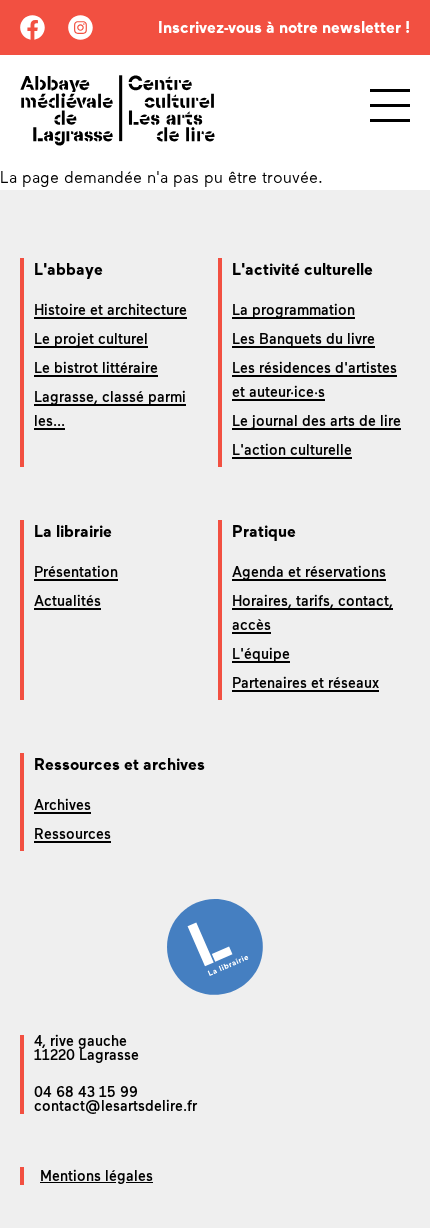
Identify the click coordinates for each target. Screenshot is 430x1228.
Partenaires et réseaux (305, 683)
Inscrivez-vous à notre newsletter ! (284, 27)
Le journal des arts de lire (316, 421)
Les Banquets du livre (303, 339)
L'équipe (261, 654)
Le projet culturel (91, 339)
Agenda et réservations (309, 572)
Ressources (72, 834)
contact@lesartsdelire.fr (115, 1106)
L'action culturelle (292, 450)
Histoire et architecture (110, 310)
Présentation (76, 572)
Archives (62, 805)
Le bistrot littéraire (96, 368)
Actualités (67, 601)
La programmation (293, 310)
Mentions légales (96, 1176)
